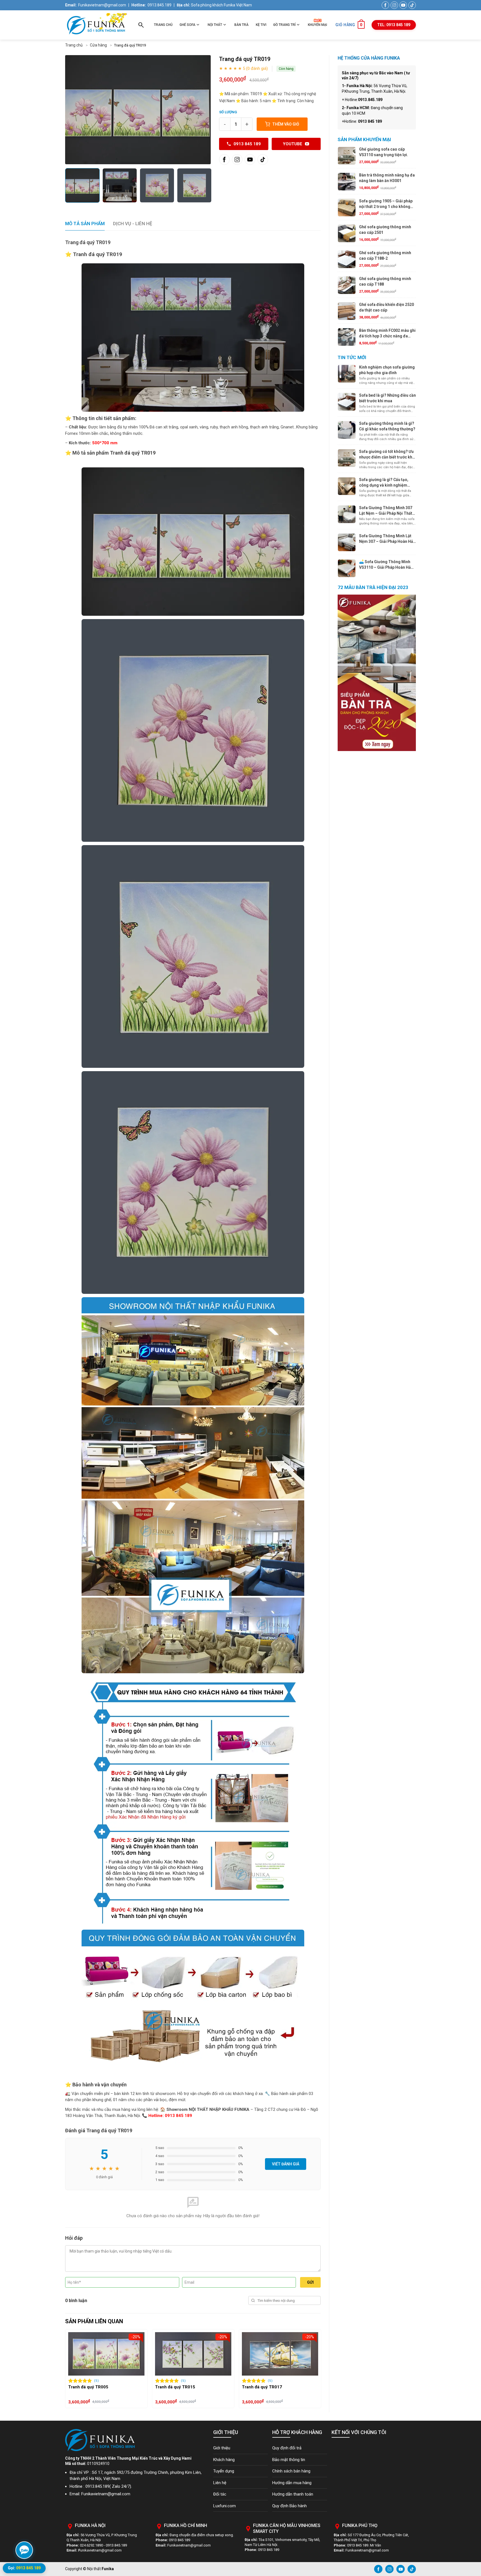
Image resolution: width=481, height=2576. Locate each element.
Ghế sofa (187, 25)
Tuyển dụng (224, 2471)
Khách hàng (224, 2460)
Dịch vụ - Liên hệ (133, 224)
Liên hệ (220, 2483)
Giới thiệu (222, 2448)
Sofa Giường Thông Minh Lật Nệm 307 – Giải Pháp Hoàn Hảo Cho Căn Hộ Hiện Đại (387, 541)
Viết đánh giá (286, 2164)
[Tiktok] (263, 160)
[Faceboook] (224, 160)
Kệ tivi (261, 25)
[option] (138, 110)
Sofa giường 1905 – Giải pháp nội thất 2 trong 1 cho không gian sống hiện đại (386, 206)
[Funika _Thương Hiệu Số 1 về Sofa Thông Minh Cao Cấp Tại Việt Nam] (96, 25)
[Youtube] (250, 160)
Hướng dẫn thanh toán (293, 2494)
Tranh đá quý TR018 (175, 2387)
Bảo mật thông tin (289, 2460)
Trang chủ (163, 25)
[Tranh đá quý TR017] (106, 2354)
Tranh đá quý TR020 (262, 2387)
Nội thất (215, 25)
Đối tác (220, 2494)
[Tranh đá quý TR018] (193, 2354)
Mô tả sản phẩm (85, 224)
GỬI (310, 2282)
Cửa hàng (98, 45)
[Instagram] (237, 160)
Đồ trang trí (284, 25)
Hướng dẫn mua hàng (292, 2483)
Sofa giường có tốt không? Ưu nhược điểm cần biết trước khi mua (386, 457)
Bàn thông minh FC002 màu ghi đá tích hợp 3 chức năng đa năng (387, 336)
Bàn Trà (241, 25)
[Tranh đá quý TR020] (280, 2354)
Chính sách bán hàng (291, 2471)
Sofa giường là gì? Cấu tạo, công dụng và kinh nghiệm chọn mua (384, 485)
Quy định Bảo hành (289, 2506)
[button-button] (71, 2369)
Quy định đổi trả (287, 2448)
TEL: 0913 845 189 (394, 25)
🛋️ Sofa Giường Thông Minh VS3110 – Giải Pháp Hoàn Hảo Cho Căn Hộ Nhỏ (386, 567)
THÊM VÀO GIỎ (286, 124)
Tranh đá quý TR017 (88, 2387)
